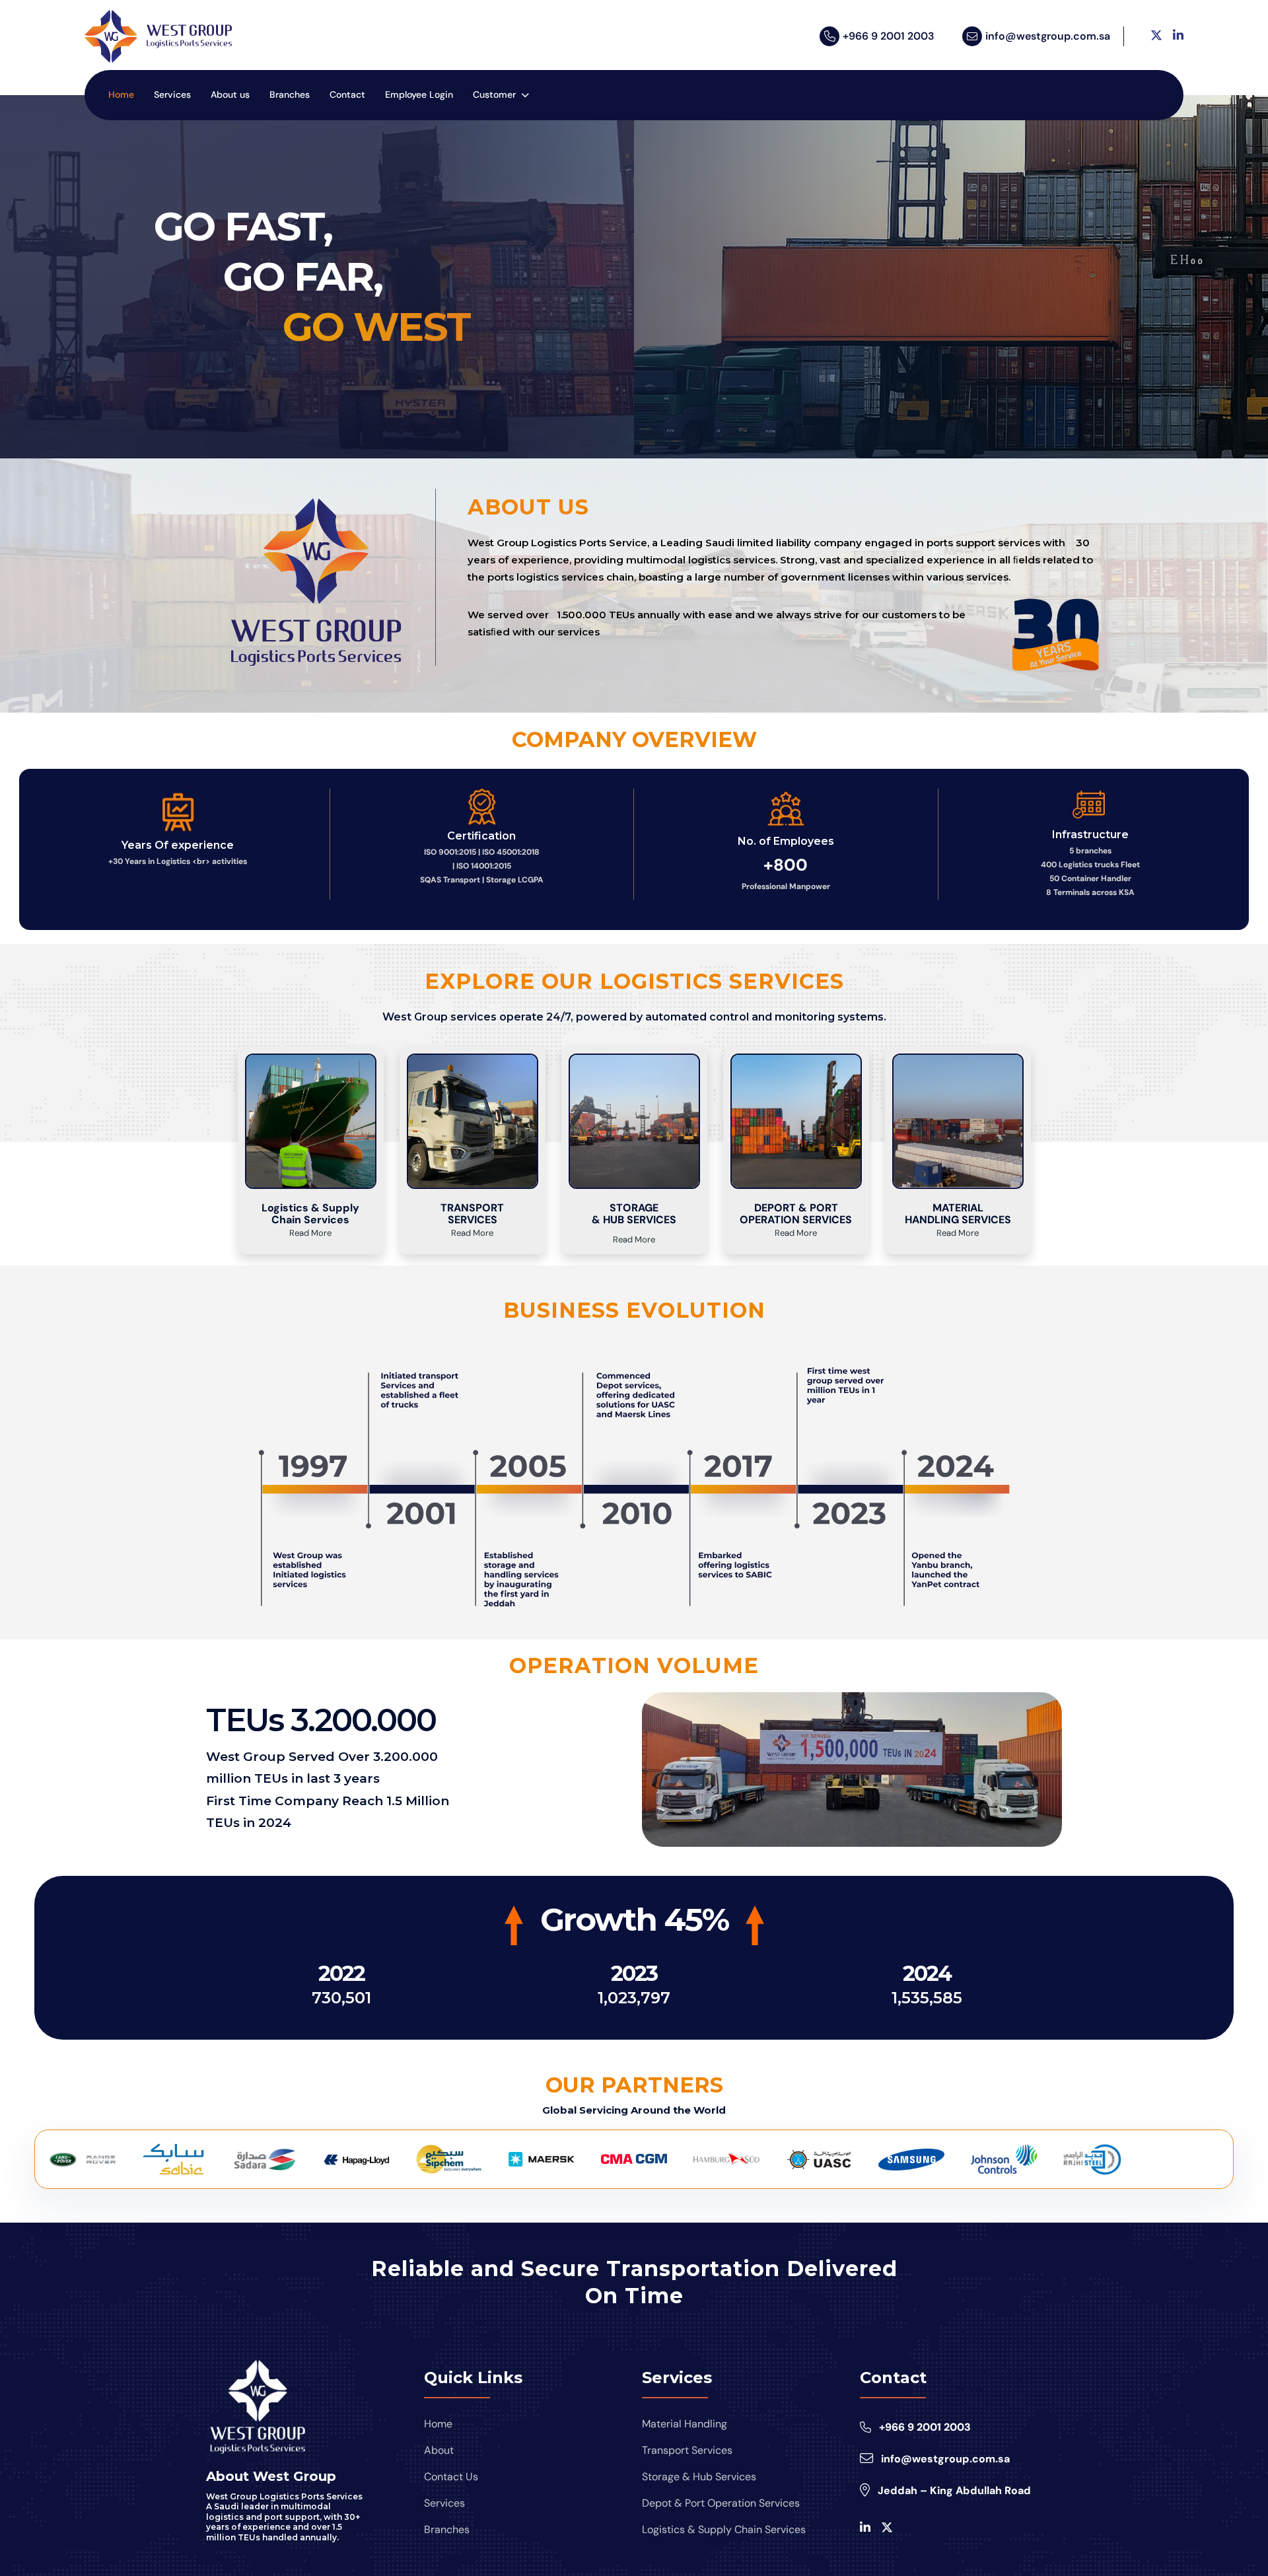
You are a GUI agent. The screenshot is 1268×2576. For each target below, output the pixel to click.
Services (172, 94)
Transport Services (687, 2450)
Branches (290, 94)
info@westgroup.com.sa (1048, 36)
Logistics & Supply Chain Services (310, 1214)
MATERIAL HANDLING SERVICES (958, 1214)
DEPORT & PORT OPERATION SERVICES (796, 1214)
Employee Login (419, 94)
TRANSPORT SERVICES (472, 1214)
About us (230, 94)
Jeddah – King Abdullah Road (954, 2490)
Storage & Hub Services (699, 2477)
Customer (494, 94)
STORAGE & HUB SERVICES (634, 1214)
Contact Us (451, 2477)
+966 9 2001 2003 (889, 36)
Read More (310, 1233)
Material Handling (685, 2424)
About (439, 2450)
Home (121, 94)
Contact (347, 94)
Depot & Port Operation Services (721, 2503)
